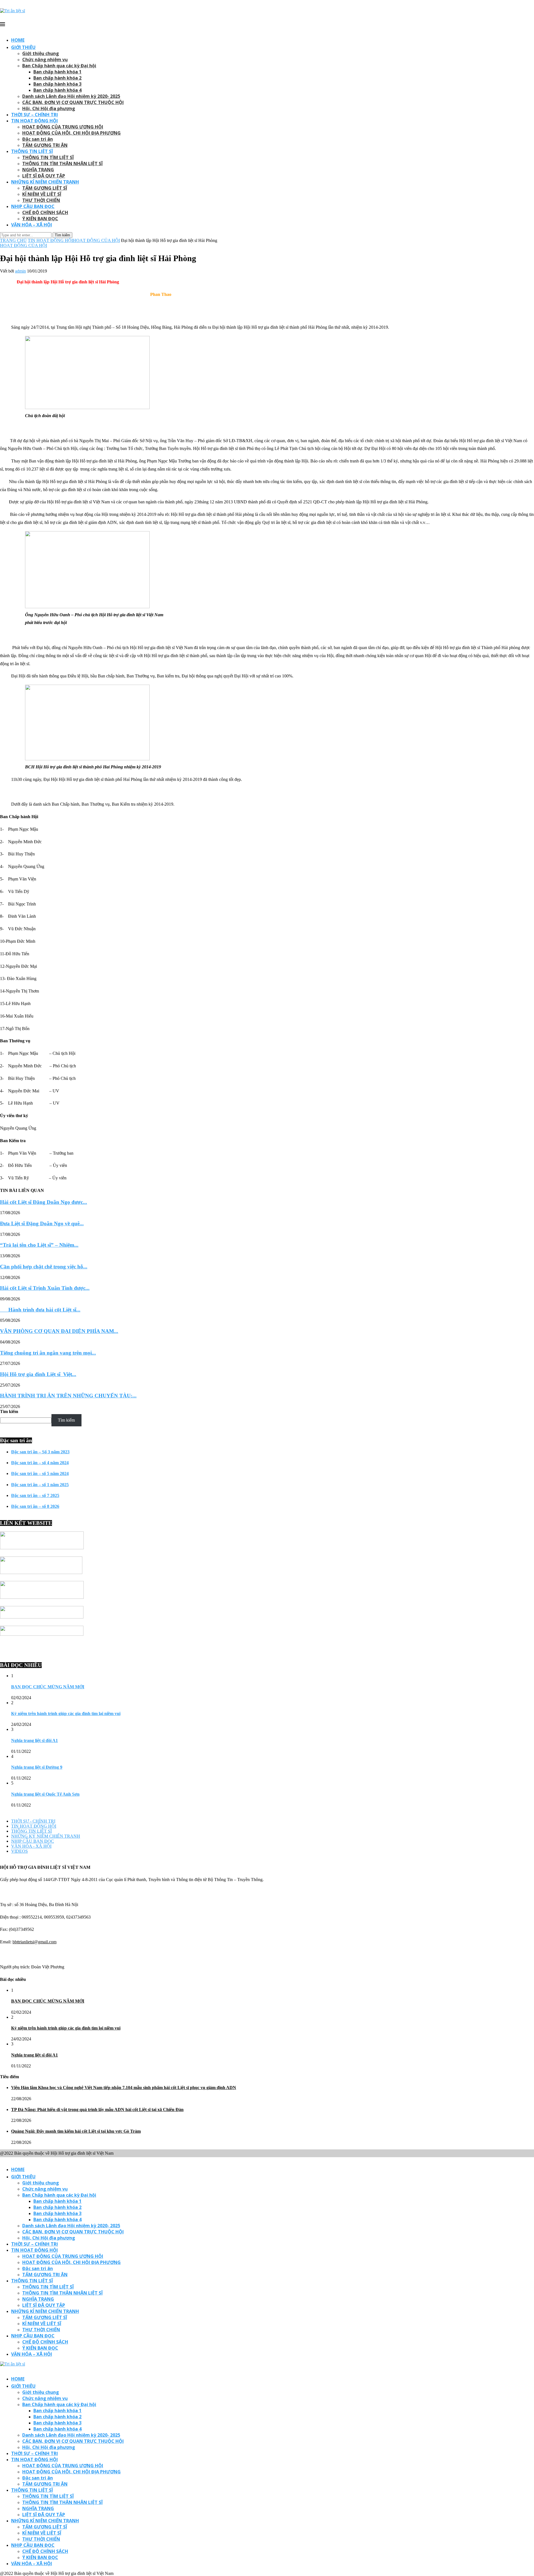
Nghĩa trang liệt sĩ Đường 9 (37, 1767)
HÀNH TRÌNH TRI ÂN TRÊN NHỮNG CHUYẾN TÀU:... (68, 1396)
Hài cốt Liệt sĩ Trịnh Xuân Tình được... (45, 1288)
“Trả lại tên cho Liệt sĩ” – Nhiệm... (39, 1245)
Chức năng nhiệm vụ (45, 60)
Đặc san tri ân (38, 139)
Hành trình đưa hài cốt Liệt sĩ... (40, 1310)
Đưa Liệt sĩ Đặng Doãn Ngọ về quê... (42, 1223)
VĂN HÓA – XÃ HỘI (32, 225)
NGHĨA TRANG (38, 170)
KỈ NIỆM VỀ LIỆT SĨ (42, 194)
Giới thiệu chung (41, 53)
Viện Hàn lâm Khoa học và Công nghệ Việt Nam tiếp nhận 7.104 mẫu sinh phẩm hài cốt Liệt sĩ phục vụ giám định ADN (124, 2088)
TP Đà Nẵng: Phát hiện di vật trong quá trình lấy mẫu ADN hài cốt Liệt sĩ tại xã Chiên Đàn (97, 2109)
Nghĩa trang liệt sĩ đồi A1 (34, 1740)
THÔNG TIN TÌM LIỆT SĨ (48, 157)
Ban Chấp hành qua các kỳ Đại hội (59, 66)
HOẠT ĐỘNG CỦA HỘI (96, 240)
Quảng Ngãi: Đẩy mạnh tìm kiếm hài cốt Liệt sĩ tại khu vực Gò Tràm (76, 2131)
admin (20, 271)
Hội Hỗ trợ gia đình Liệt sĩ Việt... (38, 1374)
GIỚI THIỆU (23, 47)
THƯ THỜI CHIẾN (41, 200)
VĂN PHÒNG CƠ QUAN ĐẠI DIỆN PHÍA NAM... (59, 1331)
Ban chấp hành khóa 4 (57, 90)
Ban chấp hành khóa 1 (57, 72)
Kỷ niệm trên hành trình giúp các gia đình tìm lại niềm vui (66, 1713)
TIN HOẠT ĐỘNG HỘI (34, 121)
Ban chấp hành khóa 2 (57, 78)
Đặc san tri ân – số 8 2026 (35, 1506)
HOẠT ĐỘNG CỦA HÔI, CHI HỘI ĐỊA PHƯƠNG (71, 133)
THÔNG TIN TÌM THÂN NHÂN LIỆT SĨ (62, 164)
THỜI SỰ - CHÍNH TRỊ (33, 1821)
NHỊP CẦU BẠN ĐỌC (33, 206)
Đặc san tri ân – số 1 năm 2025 (40, 1485)
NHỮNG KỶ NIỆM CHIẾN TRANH (46, 1836)
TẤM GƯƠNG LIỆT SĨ (45, 188)
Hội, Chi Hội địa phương (49, 108)
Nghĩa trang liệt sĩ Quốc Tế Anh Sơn (45, 1794)
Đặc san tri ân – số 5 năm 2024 (40, 1473)
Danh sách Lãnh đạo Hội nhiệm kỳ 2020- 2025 (71, 96)
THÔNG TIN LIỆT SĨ (32, 151)
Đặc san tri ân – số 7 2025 (35, 1495)
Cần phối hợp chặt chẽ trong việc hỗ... (44, 1267)
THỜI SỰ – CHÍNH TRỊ (34, 115)
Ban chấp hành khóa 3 (57, 84)
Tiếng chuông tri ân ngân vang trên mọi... (48, 1353)
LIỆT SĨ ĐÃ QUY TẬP (44, 176)
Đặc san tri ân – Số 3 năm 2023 (40, 1452)
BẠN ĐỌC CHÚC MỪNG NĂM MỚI (48, 1687)
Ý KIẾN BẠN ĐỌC (40, 219)
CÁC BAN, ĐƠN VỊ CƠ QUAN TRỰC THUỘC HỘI (73, 102)
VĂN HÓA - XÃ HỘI (31, 1846)
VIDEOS (19, 1851)
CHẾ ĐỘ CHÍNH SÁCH (45, 212)
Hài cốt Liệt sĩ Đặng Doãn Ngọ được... (44, 1202)
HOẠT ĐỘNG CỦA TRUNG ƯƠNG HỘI (63, 127)
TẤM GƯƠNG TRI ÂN (45, 145)
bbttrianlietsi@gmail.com (34, 1942)
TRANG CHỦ (13, 240)
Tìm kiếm (9, 1411)
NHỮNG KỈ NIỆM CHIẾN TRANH (45, 182)
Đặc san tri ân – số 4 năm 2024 (40, 1463)
